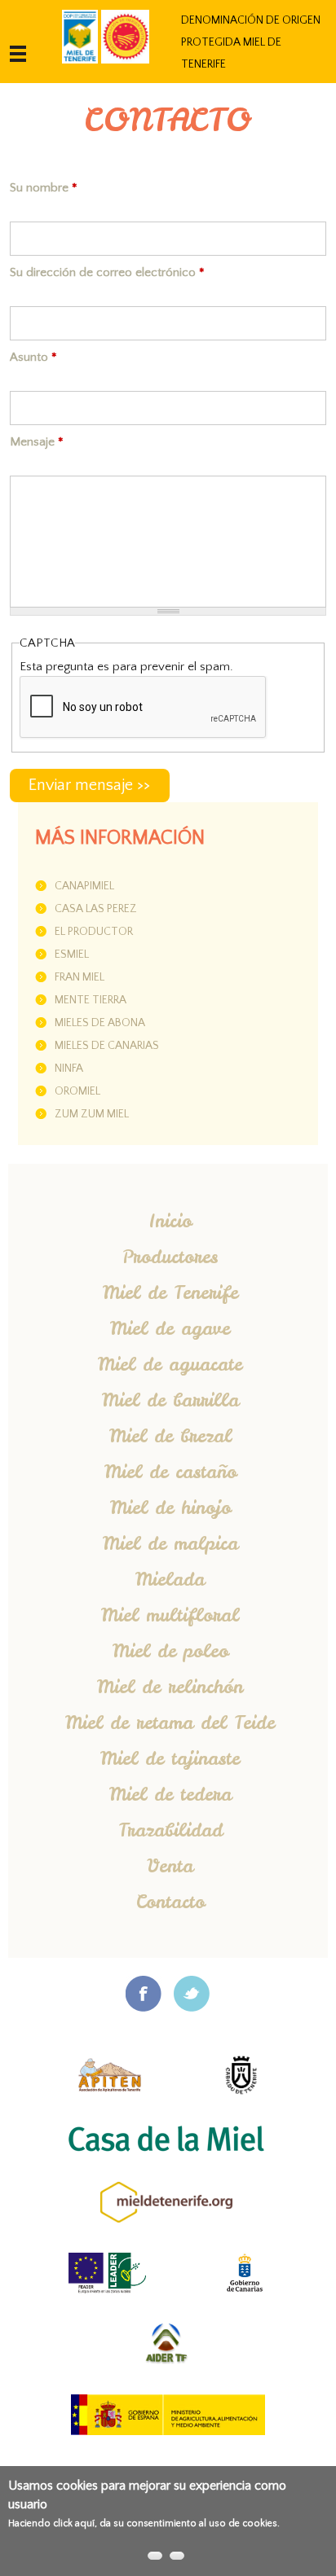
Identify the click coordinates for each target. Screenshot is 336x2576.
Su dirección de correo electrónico (107, 272)
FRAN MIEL (80, 977)
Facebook (144, 1994)
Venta (170, 1866)
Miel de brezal (170, 1436)
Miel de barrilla (170, 1400)
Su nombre (44, 188)
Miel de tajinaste (170, 1758)
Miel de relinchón (170, 1687)
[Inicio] (80, 37)
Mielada (170, 1579)
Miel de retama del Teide (170, 1722)
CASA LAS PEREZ (96, 909)
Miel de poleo (170, 1651)
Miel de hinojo (170, 1507)
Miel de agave (170, 1328)
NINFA (69, 1069)
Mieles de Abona (100, 1023)
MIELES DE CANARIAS (107, 1046)
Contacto (170, 1902)
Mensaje (37, 442)
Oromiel (77, 1091)
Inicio (170, 1221)
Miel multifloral (170, 1615)
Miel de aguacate (170, 1364)
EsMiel (72, 954)
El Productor (94, 932)
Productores (170, 1257)
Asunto (33, 357)
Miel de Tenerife (170, 1292)
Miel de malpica (170, 1543)
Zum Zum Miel (92, 1114)
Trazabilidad (170, 1830)
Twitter (192, 1994)
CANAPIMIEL (84, 886)
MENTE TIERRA (91, 1000)
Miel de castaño (170, 1472)
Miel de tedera (170, 1794)
